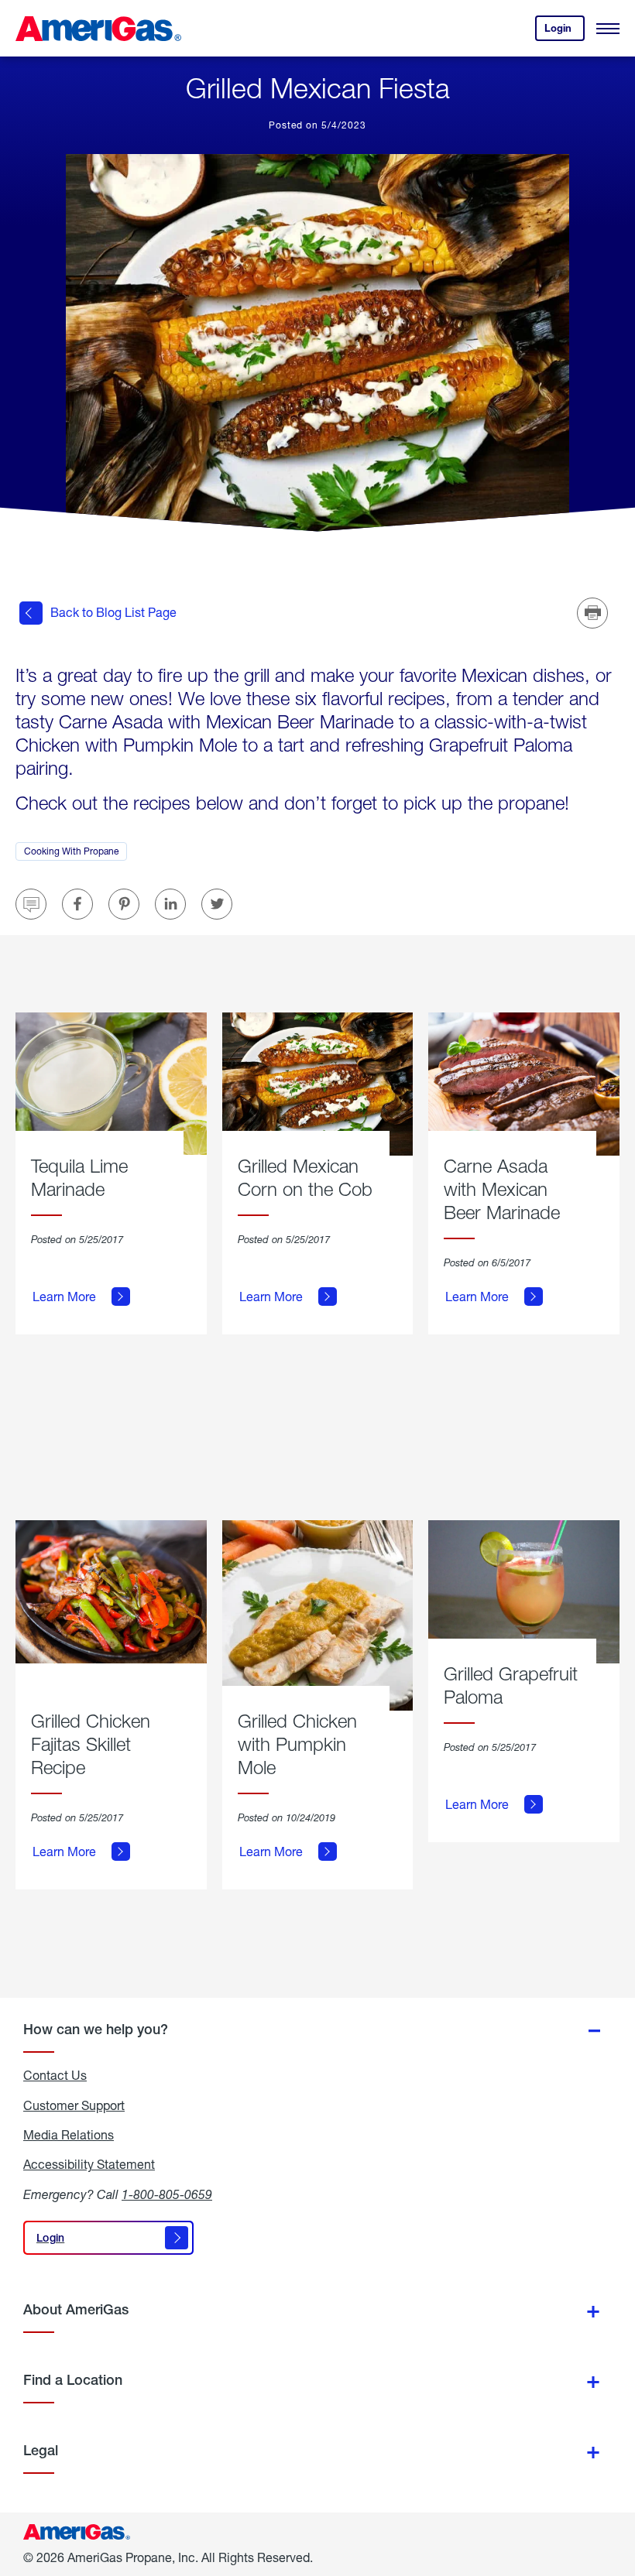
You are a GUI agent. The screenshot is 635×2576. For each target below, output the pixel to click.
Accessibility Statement (89, 2164)
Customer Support (74, 2105)
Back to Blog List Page (113, 612)
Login (565, 31)
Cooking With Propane (76, 853)
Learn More (64, 1297)
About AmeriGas (76, 2309)
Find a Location (73, 2380)
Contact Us (55, 2075)
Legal (41, 2450)
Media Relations (69, 2135)
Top (618, 2487)
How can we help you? (96, 2029)
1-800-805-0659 (167, 2194)
